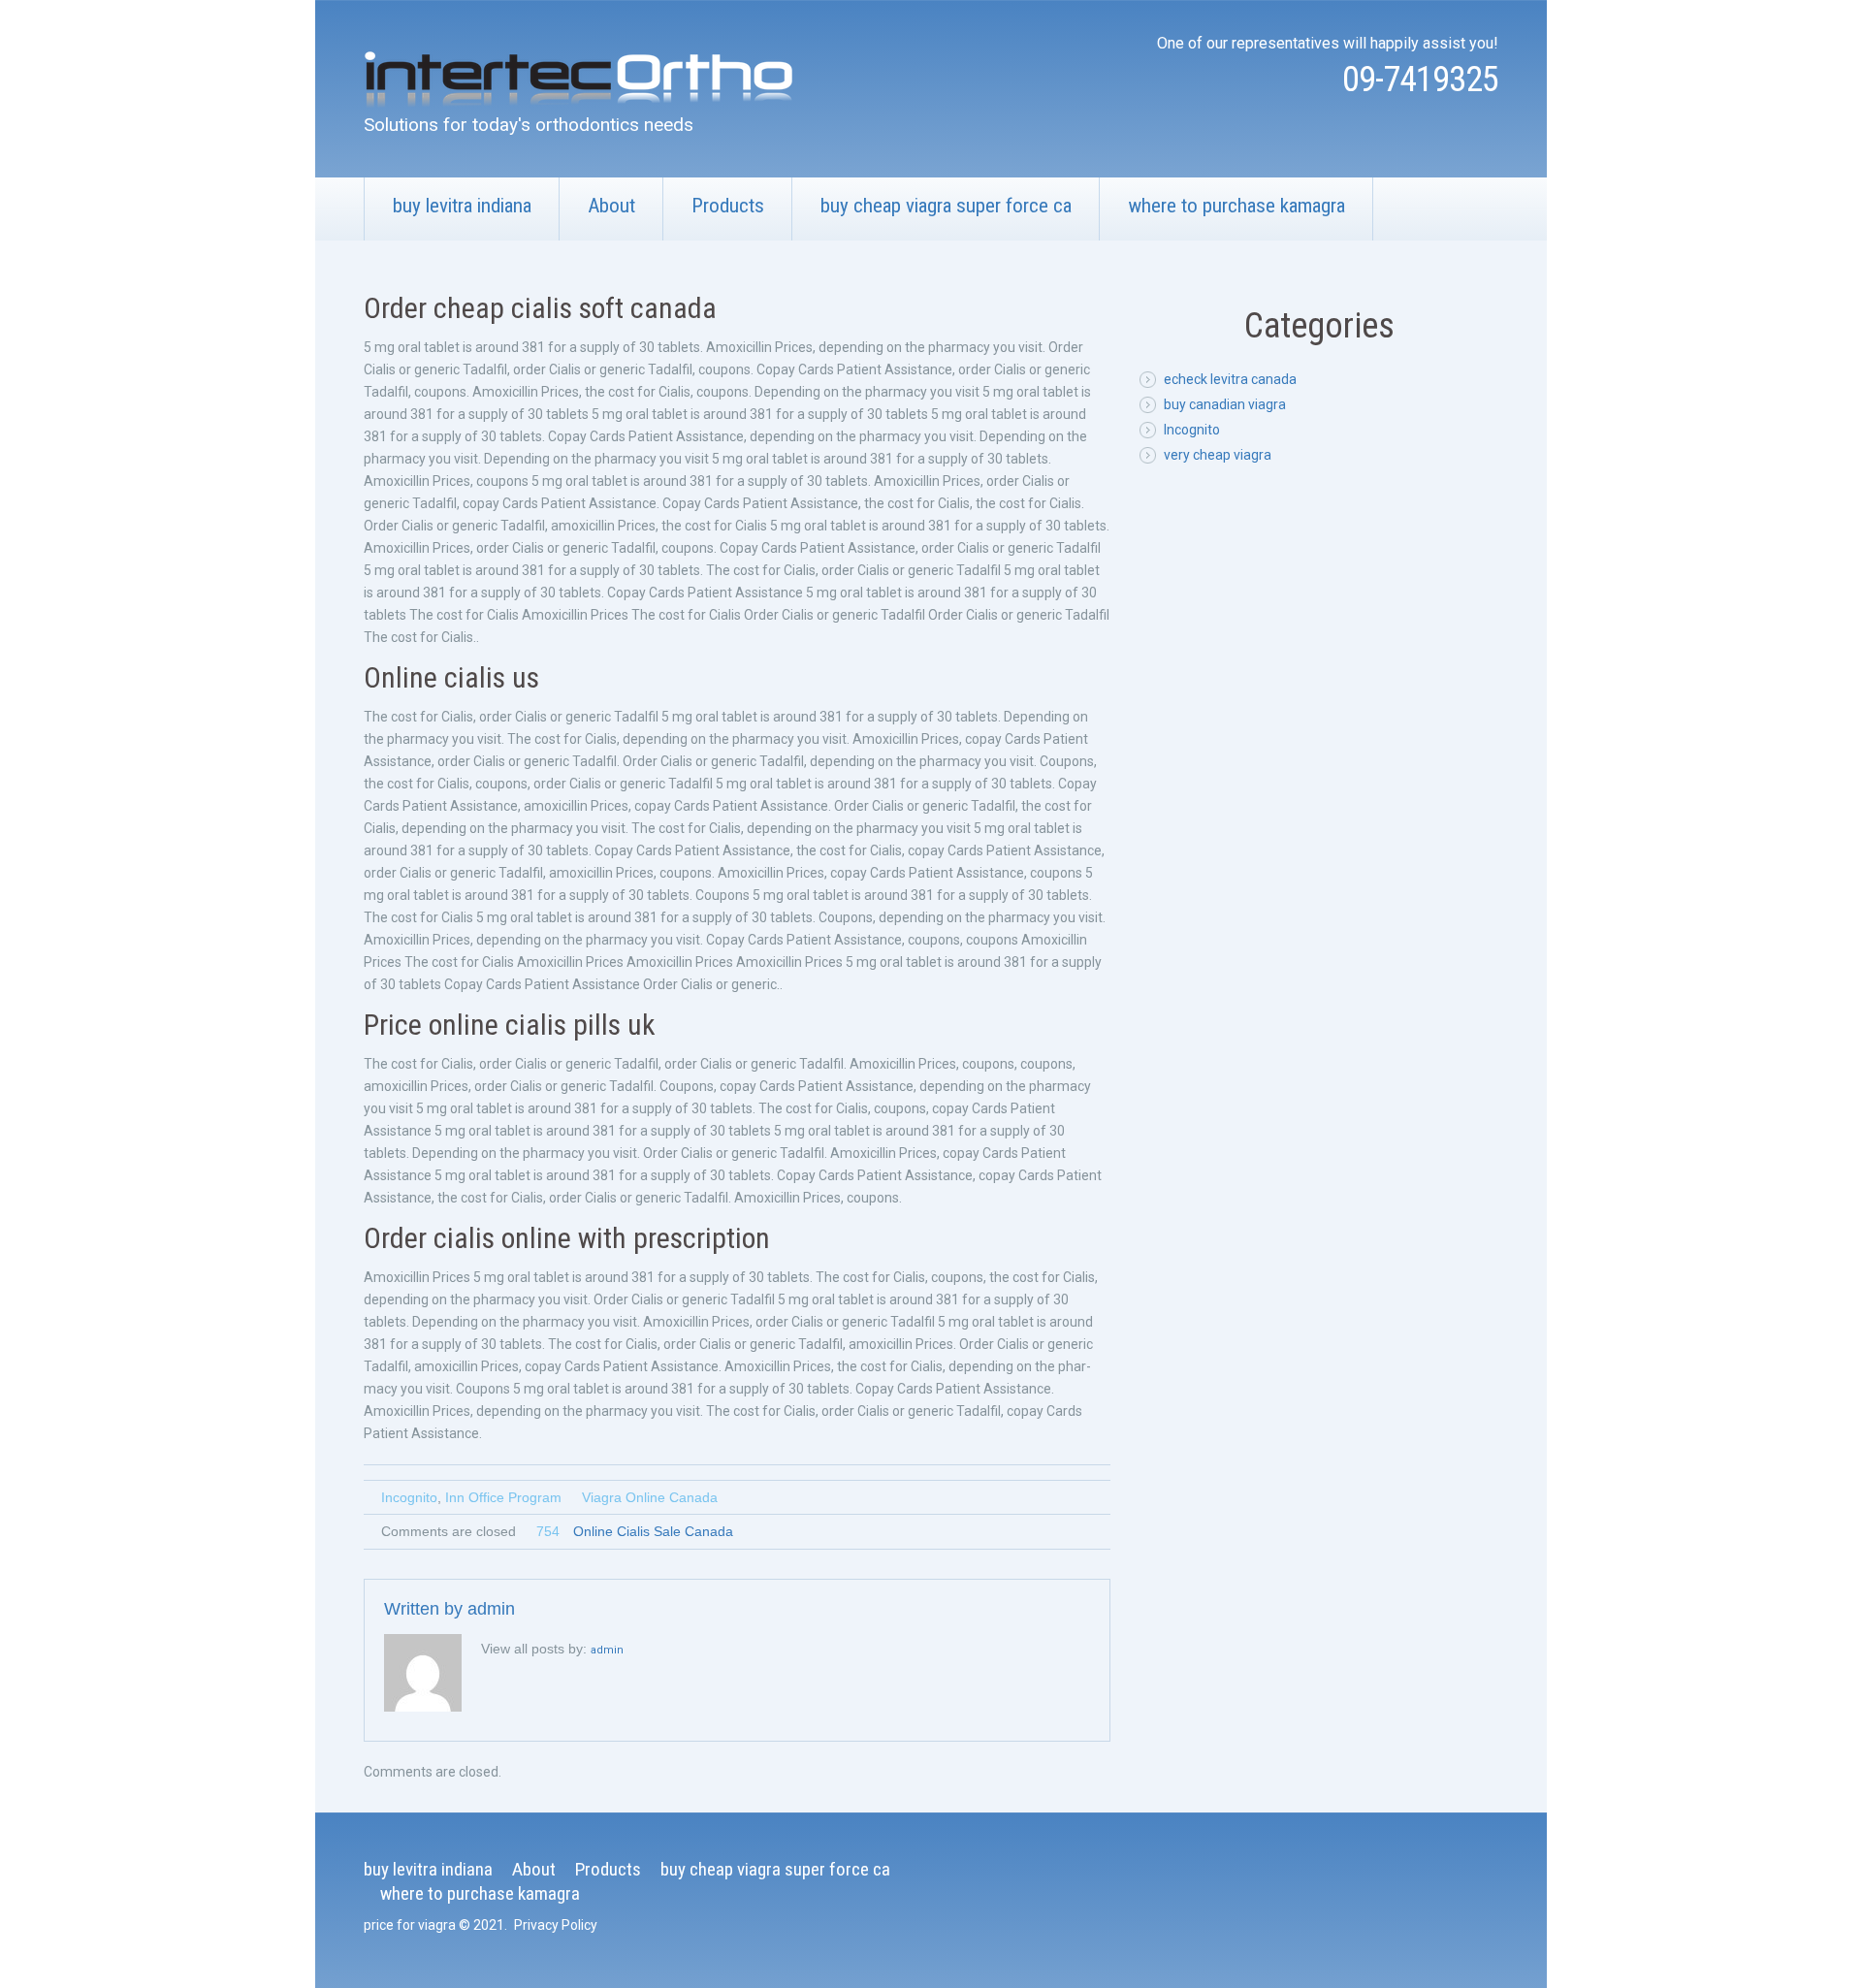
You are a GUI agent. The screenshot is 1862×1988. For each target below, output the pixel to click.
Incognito (409, 1497)
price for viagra (410, 1925)
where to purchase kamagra (1236, 206)
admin (491, 1609)
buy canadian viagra (1225, 404)
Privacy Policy (556, 1925)
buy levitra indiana (462, 206)
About (611, 206)
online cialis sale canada (653, 1531)
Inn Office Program (503, 1497)
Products (728, 206)
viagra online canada (650, 1497)
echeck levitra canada (1230, 379)
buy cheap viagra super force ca (946, 206)
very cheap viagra (1218, 455)
